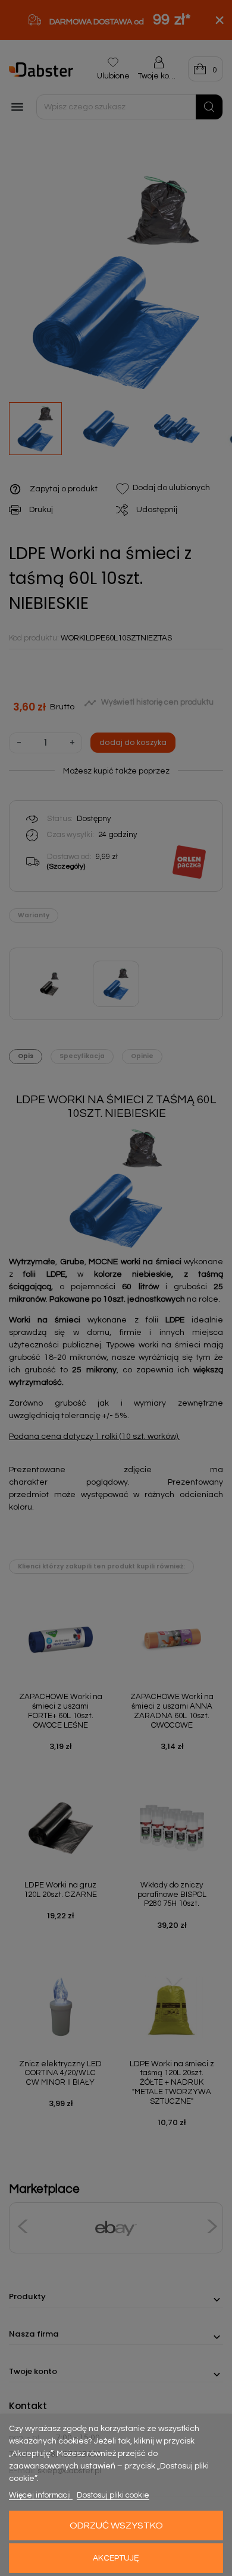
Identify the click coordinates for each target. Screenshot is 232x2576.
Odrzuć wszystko (116, 2526)
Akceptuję (116, 2558)
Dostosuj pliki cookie (113, 2495)
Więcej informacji (41, 2495)
